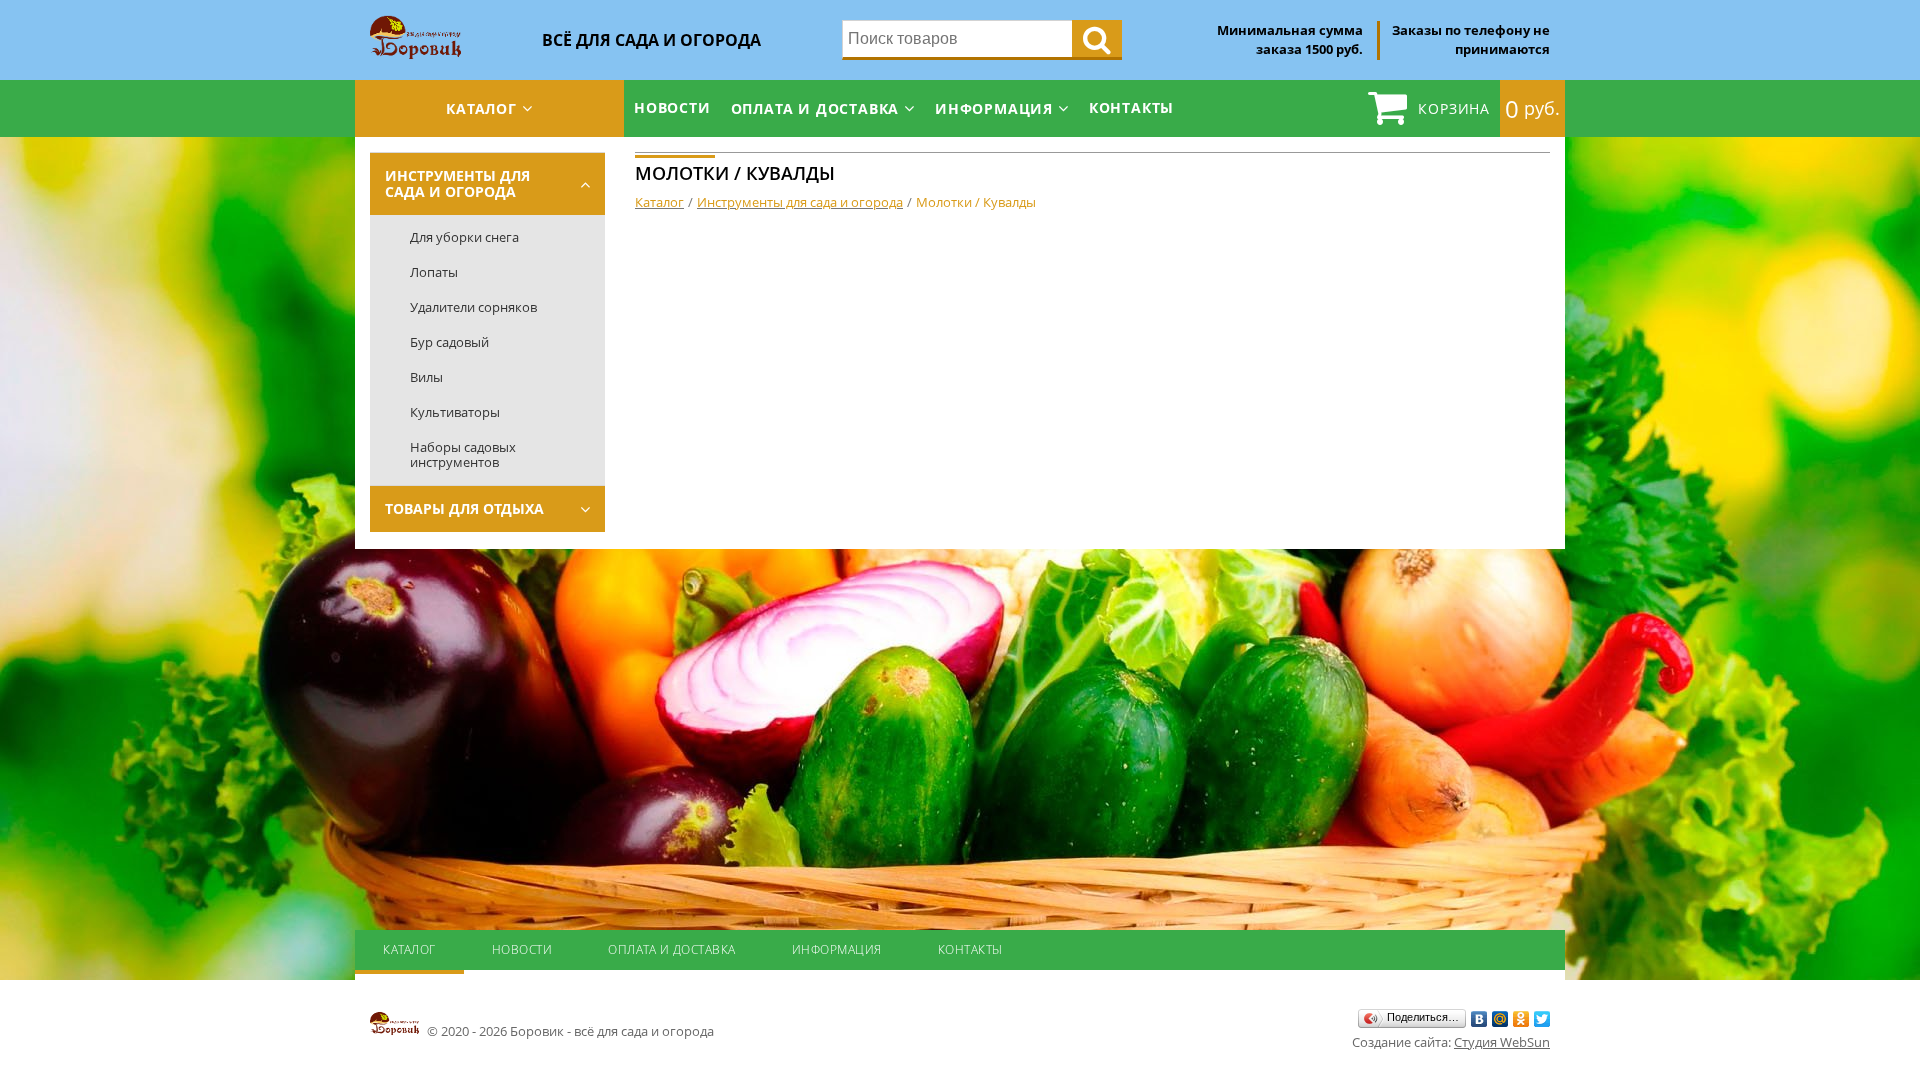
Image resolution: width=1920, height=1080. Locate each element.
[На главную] (415, 22)
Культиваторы (455, 412)
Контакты (1131, 107)
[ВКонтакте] (1479, 1019)
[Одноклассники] (1521, 1019)
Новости (672, 107)
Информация (994, 108)
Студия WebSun (1502, 1042)
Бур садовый (449, 342)
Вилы (426, 377)
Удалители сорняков (473, 307)
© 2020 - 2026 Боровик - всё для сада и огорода (569, 1031)
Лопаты (434, 272)
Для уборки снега (464, 237)
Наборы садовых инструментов (463, 454)
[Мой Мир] (1500, 1019)
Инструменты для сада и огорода (457, 183)
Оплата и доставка (815, 108)
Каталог (481, 108)
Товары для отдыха (464, 508)
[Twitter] (1542, 1019)
